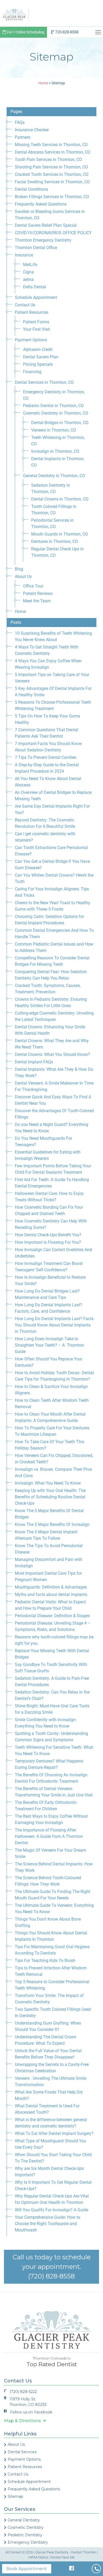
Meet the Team (37, 601)
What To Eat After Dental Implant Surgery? (54, 2133)
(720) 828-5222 (23, 2392)
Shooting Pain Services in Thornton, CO (51, 167)
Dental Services (22, 2452)
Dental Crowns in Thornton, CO (60, 499)
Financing (32, 372)
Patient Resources (32, 312)
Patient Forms (36, 322)
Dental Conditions (31, 189)
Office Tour (33, 586)
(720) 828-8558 (51, 2276)
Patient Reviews (38, 593)
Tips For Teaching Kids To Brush (45, 1961)
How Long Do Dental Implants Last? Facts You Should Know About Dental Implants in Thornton (54, 1325)
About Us (23, 576)
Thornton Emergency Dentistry (43, 240)
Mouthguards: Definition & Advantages (51, 1587)
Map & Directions (24, 2421)
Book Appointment (27, 2569)
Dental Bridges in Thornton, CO (60, 423)
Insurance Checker (32, 130)
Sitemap (15, 2496)
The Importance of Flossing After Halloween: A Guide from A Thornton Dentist (49, 1836)
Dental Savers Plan (41, 357)
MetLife (30, 265)
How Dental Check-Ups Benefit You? (48, 1235)
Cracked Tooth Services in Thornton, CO (52, 174)
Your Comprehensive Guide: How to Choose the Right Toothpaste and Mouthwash (48, 2224)
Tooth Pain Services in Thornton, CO (48, 160)
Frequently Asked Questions (41, 204)
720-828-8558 (66, 32)
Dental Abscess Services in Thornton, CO (53, 152)
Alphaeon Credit (38, 349)
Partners (23, 137)
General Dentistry (24, 2520)
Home (20, 612)
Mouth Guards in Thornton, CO (60, 534)
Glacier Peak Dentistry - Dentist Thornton (66, 2552)
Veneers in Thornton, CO (54, 430)
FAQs (20, 122)
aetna (28, 279)
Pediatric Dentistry (25, 2535)
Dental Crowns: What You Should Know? (52, 1054)
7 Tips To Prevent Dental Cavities (46, 757)
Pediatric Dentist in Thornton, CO (53, 406)
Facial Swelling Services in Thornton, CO (52, 182)
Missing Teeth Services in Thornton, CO (51, 145)
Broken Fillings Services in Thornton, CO (52, 197)
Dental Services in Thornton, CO (44, 382)
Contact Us (25, 305)
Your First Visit (36, 329)
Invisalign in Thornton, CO (55, 451)
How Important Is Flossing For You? (48, 1242)
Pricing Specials (38, 364)
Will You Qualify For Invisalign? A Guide (51, 2210)
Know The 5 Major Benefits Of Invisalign (52, 1524)
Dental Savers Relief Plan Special (46, 225)
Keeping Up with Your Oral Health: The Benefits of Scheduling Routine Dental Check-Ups (50, 1497)
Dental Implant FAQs (34, 1062)
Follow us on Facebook (31, 2412)
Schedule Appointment (36, 297)
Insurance (24, 255)
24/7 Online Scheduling (25, 32)
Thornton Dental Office (36, 248)
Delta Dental (34, 287)
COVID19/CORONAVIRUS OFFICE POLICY (53, 233)
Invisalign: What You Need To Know (48, 1483)
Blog (19, 569)
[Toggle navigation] (99, 32)
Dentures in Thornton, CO (55, 541)
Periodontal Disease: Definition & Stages (52, 1616)
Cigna (28, 272)
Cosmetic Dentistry (26, 2527)
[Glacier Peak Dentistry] (14, 14)
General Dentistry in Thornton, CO (54, 476)
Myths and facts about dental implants (51, 1594)
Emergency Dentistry (28, 2542)
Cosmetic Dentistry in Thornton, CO (56, 413)
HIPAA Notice (38, 2557)
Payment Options (31, 340)
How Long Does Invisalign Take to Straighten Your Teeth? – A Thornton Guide (49, 1345)
